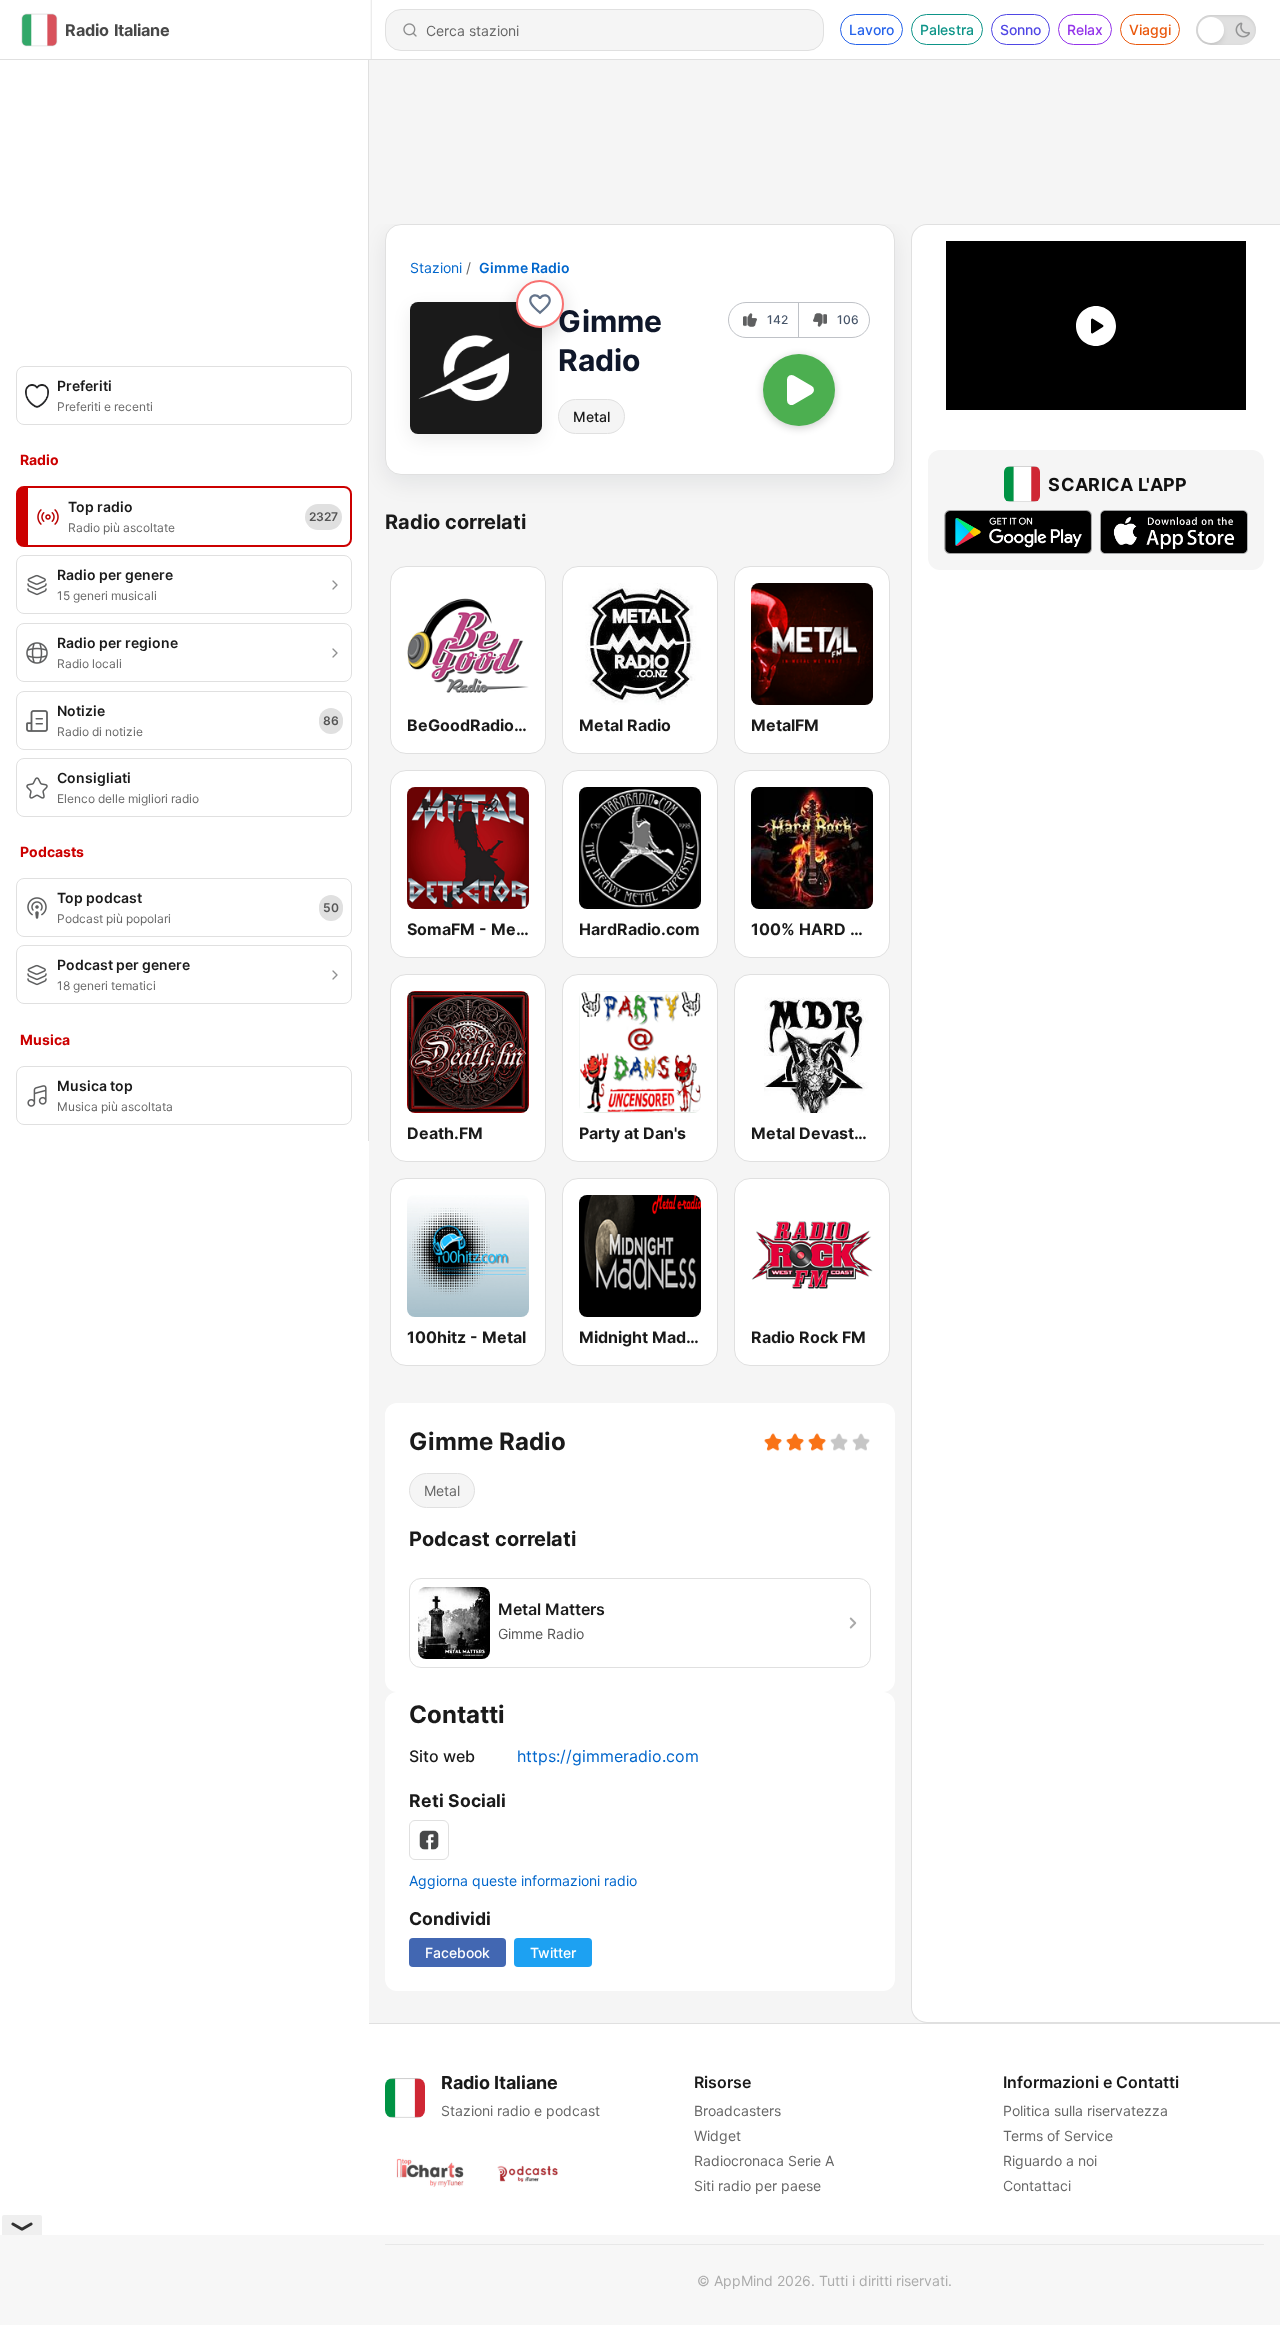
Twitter (553, 1952)
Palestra (947, 29)
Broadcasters (737, 2110)
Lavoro (871, 29)
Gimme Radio (524, 267)
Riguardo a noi (1050, 2160)
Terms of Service (1058, 2135)
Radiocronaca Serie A (764, 2160)
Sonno (1020, 29)
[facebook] (429, 1840)
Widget (717, 2135)
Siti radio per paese (757, 2185)
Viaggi (1150, 29)
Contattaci (1037, 2185)
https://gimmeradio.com (608, 1756)
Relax (1085, 29)
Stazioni (436, 267)
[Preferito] (540, 304)
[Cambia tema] (1226, 30)
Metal (591, 416)
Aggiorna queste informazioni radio (523, 1880)
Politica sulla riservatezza (1085, 2110)
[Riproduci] (799, 390)
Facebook (457, 1952)
